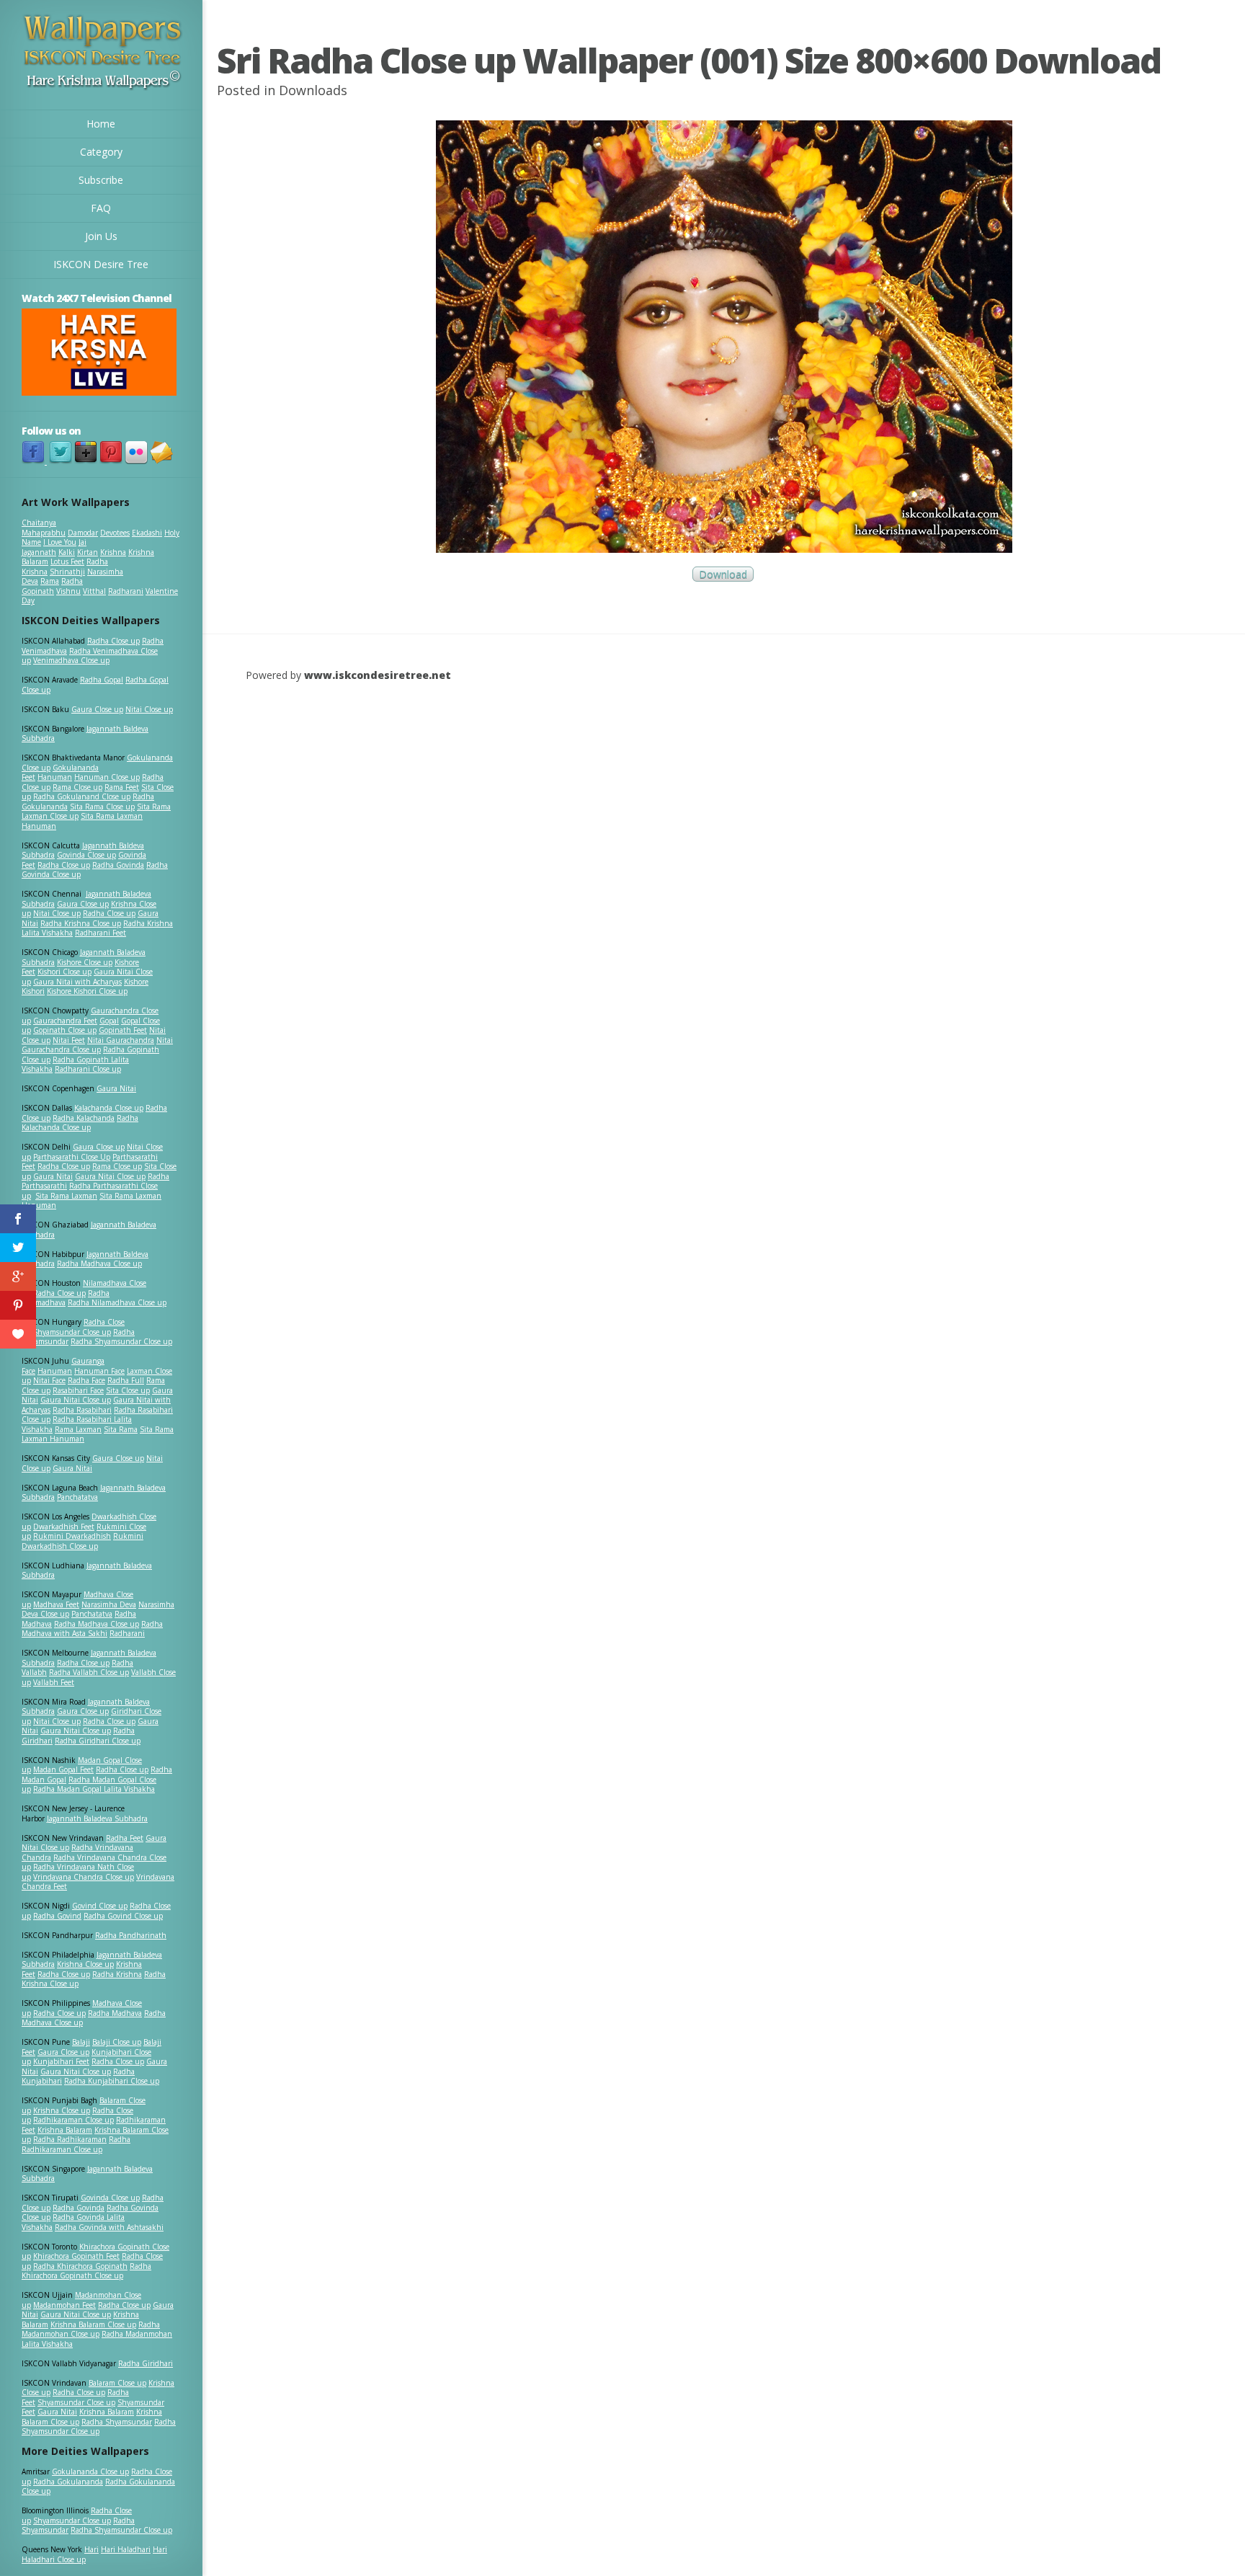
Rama (50, 581)
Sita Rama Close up (102, 807)
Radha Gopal (102, 680)
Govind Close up (100, 1906)
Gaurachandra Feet (65, 1021)
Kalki (67, 552)
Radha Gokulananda (68, 2482)
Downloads (313, 90)
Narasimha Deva (109, 1604)
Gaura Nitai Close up (110, 1176)
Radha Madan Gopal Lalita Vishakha (94, 1789)
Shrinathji (67, 572)
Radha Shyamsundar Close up (121, 1341)
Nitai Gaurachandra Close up (97, 1045)
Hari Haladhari (126, 2549)
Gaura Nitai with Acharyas (77, 982)
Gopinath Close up (65, 1030)
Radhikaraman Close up (73, 2120)
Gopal (109, 1021)
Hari (92, 2549)
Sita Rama (121, 1429)
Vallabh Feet (54, 1682)
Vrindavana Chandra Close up (84, 1877)
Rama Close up (77, 787)
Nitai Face (49, 1380)
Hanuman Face (99, 1371)
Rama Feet (122, 787)
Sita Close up (128, 1390)
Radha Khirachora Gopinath (80, 2266)
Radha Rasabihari (82, 1410)
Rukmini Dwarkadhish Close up (82, 1541)
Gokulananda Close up (90, 2471)
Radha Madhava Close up (99, 1263)
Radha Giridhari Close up (98, 1741)
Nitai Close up (149, 709)
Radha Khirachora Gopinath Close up (86, 2271)
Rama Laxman (78, 1429)
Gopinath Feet (123, 1030)
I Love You (60, 542)
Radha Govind (57, 1916)
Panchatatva (77, 1497)
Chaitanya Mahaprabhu (44, 528)
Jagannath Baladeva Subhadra (87, 1571)
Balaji (81, 2042)
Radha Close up (113, 641)
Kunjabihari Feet (61, 2061)
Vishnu (68, 591)
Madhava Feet (56, 1604)
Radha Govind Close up (123, 1916)
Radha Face (86, 1380)
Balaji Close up (117, 2042)
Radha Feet (125, 1838)
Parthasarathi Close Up (72, 1157)
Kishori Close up (64, 972)
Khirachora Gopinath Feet (76, 2256)
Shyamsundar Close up (72, 1332)
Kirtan (88, 552)
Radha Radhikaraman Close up (76, 2144)
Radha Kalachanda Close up (80, 1123)
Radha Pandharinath (131, 1935)
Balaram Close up (117, 2383)
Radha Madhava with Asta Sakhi (92, 1629)
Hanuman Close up (107, 777)
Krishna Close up (85, 1964)
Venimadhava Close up (71, 660)
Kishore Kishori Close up (87, 991)
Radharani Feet (101, 933)
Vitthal (94, 591)
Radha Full (126, 1380)
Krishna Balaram (65, 2130)
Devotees (115, 533)
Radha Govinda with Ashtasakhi (109, 2227)
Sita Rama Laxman (66, 1196)
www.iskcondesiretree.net (378, 675)
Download (723, 574)
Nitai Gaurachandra (121, 1040)
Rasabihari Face (78, 1390)
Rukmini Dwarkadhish (72, 1536)
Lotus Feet (67, 561)
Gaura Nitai (116, 1088)
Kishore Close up (85, 962)
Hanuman (55, 777)
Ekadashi (147, 533)
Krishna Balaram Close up (93, 2324)
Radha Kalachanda (84, 1118)
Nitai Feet (69, 1040)
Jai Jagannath (54, 547)
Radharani (126, 591)
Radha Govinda (118, 865)
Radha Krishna (117, 1974)
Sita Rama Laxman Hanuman (82, 821)
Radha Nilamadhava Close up (117, 1302)
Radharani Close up (88, 1069)
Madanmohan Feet (64, 2305)
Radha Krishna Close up (81, 923)
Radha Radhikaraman (70, 2139)
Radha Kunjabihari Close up (112, 2081)
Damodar (83, 533)
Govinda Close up (86, 855)
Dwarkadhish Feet (64, 1527)
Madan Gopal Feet (63, 1769)
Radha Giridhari (146, 2363)
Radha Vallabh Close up (89, 1672)
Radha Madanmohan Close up (91, 2329)
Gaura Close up (97, 709)
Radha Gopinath (52, 586)
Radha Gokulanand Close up (82, 796)
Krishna (113, 552)
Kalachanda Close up (109, 1108)
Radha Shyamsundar (117, 2422)
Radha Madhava (115, 2013)
